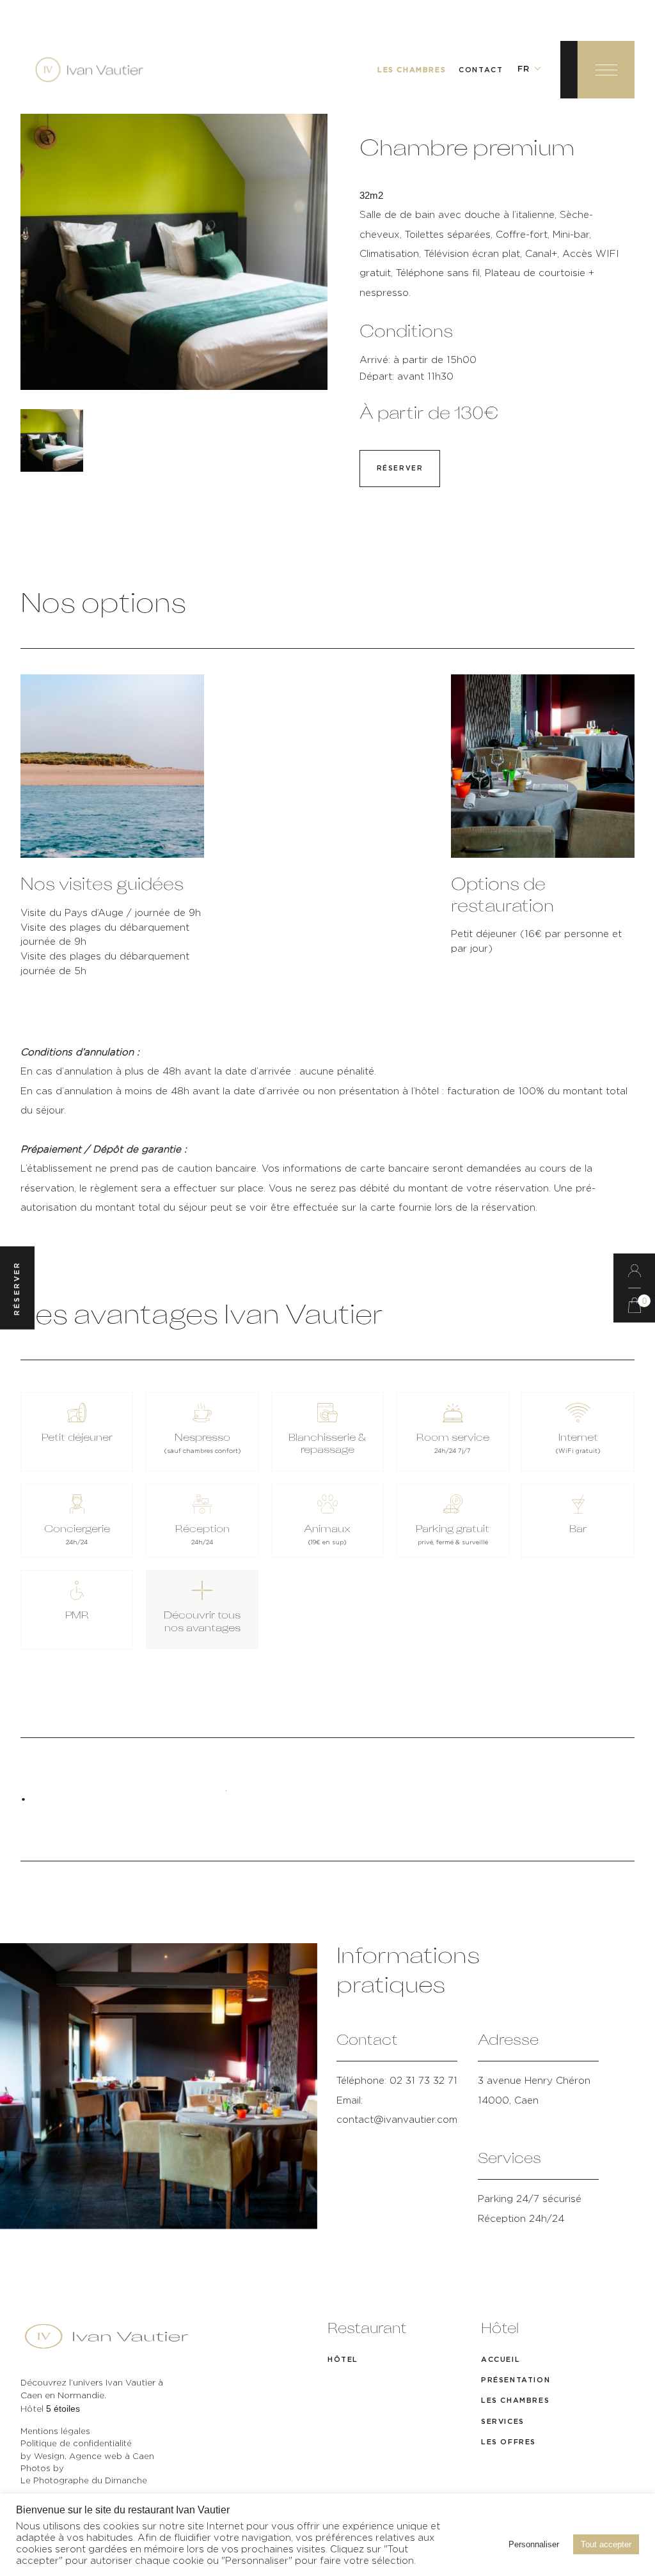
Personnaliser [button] (534, 2558)
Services (503, 2422)
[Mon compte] (634, 1271)
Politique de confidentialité (76, 2444)
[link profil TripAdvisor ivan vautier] (43, 2501)
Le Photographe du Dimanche (84, 2481)
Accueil (501, 2360)
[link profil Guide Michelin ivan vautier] (66, 2501)
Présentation (516, 2380)
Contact (481, 70)
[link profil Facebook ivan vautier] (22, 2501)
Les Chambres (412, 70)
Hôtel (343, 2360)
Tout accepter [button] (606, 2558)
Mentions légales (55, 2432)
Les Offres (509, 2442)
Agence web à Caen (112, 2457)
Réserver (400, 469)
